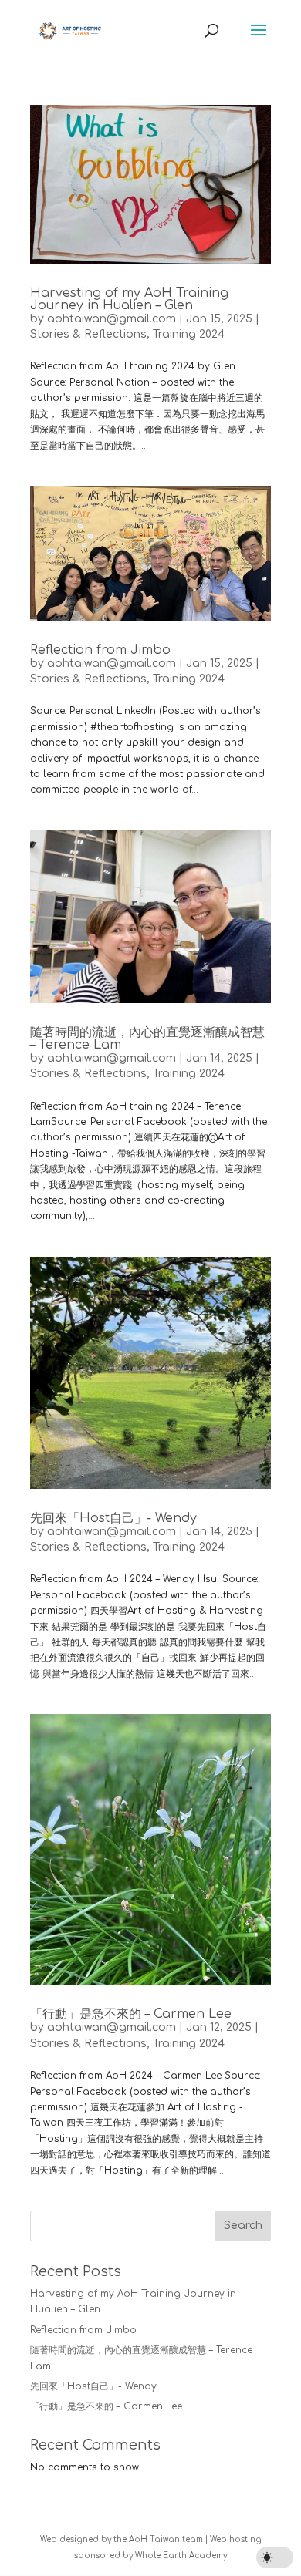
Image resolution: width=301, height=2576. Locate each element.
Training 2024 (189, 334)
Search (243, 2226)
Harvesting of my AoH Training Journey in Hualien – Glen (129, 299)
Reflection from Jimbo (100, 650)
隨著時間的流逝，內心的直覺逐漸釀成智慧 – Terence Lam (147, 1039)
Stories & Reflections (88, 334)
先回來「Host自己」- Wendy (113, 1518)
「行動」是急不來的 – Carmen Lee (131, 2014)
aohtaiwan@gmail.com (112, 319)
